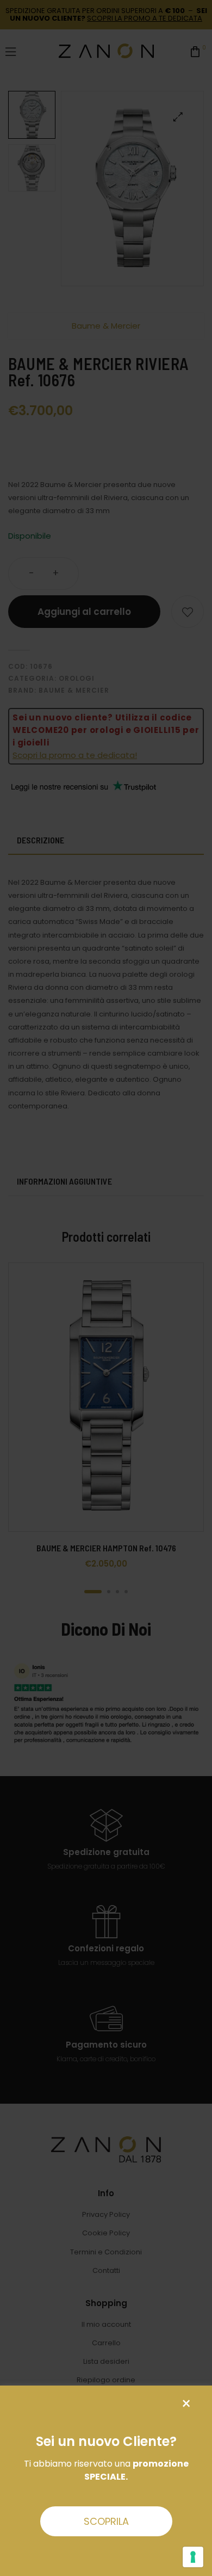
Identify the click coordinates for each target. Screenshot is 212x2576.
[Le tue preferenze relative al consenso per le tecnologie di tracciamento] (193, 2557)
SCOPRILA (106, 2521)
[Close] (186, 2404)
